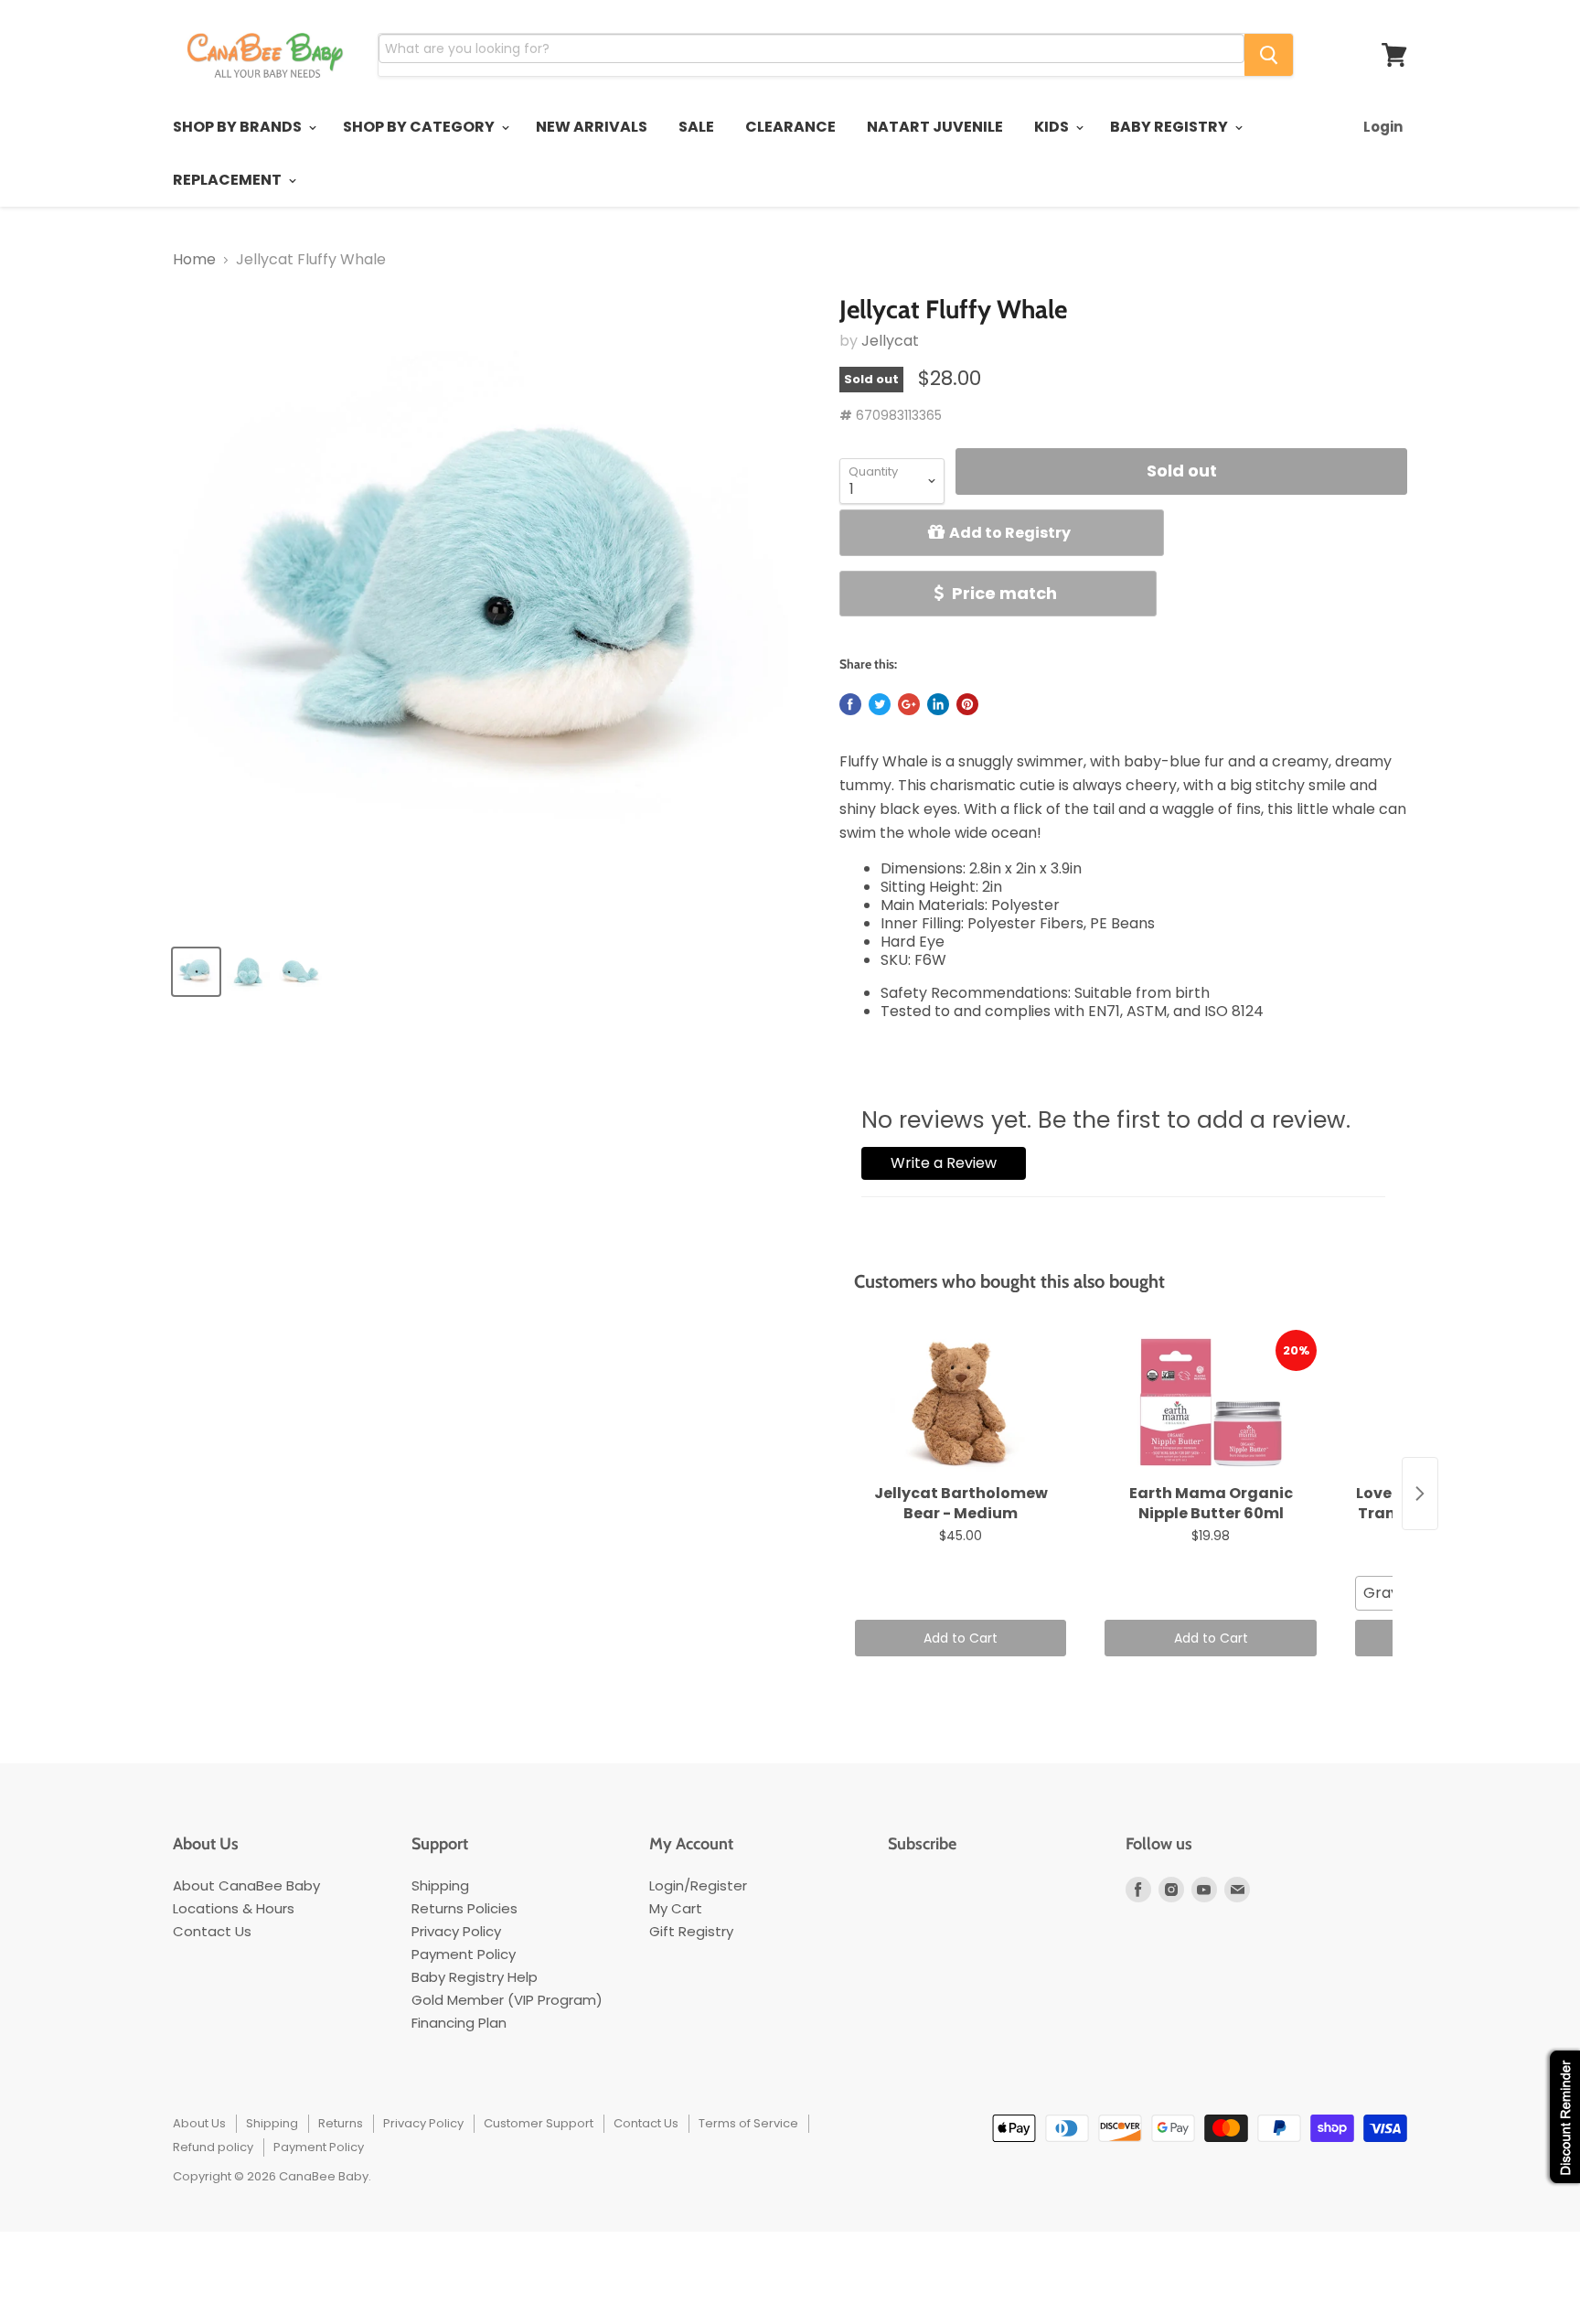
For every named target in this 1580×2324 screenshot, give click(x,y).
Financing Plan (459, 2023)
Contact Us (212, 1931)
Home (194, 260)
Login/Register (698, 1885)
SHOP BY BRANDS (239, 127)
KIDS (1053, 127)
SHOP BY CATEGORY (420, 127)
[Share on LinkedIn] (938, 704)
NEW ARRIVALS (592, 127)
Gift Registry (691, 1931)
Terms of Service (748, 2123)
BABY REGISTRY (1170, 127)
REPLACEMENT (229, 180)
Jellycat (890, 341)
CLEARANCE (790, 127)
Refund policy (213, 2147)
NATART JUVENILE (935, 127)
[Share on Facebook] (850, 704)
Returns (341, 2123)
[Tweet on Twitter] (880, 704)
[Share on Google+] (909, 704)
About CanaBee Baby (246, 1885)
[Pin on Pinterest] (967, 704)
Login (1383, 127)
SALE (696, 127)
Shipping (440, 1885)
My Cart (676, 1908)
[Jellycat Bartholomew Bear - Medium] (961, 1403)
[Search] (1269, 55)
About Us (199, 2123)
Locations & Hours (234, 1908)
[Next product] (1420, 1494)
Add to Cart (961, 1638)
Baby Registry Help (475, 1977)
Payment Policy (464, 1954)
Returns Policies (464, 1908)
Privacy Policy (456, 1931)
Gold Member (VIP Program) (507, 2000)
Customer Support (539, 2123)
